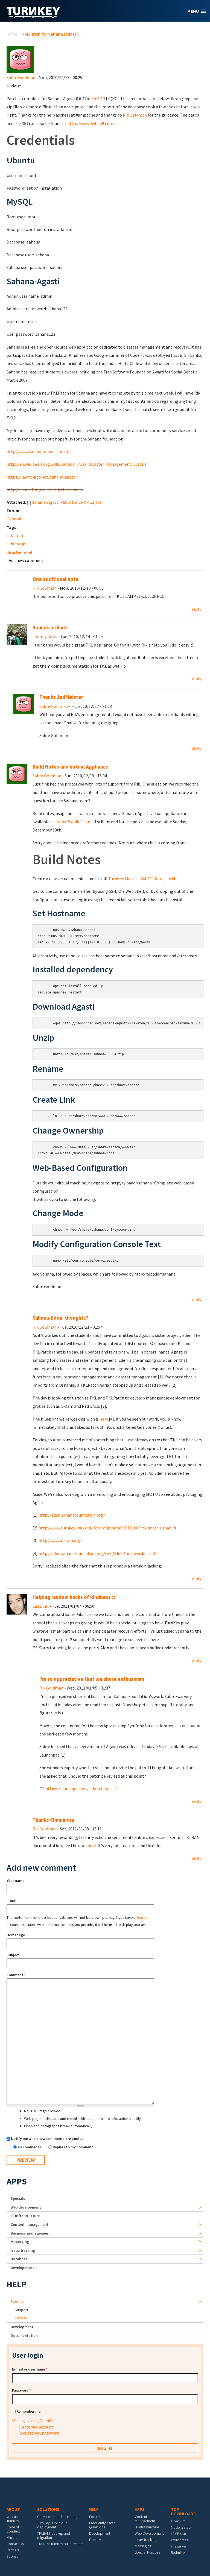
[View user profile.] (20, 59)
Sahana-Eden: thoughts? (60, 1318)
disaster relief (20, 552)
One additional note (56, 579)
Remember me (28, 2411)
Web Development (149, 2533)
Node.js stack (181, 2527)
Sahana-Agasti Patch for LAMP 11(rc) (66, 502)
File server (179, 2546)
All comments (30, 2147)
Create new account (36, 2427)
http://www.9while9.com (90, 123)
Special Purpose (148, 2552)
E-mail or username (30, 2369)
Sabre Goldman (21, 77)
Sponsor (13, 2556)
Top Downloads (183, 2511)
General (14, 519)
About (13, 2509)
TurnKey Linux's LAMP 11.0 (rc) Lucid (142, 879)
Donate (95, 2540)
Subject (13, 1955)
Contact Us (15, 2544)
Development (22, 2327)
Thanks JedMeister (61, 697)
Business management (30, 2233)
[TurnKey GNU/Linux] (33, 16)
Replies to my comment (73, 2147)
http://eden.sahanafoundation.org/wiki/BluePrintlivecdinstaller (99, 1553)
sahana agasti (20, 544)
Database (19, 2259)
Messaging (20, 2242)
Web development (26, 2207)
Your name (15, 1880)
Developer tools (24, 2268)
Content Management (145, 2519)
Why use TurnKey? (14, 2519)
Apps (17, 2181)
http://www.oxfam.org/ (60, 1540)
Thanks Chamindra (53, 1820)
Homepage (16, 1935)
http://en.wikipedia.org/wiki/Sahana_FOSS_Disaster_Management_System (77, 464)
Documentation (24, 2336)
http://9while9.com (73, 822)
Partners (13, 2550)
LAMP (97, 98)
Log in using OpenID (36, 2421)
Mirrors (12, 2537)
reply (196, 609)
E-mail (12, 1901)
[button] (197, 11)
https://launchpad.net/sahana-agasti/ (42, 477)
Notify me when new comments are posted (47, 2139)
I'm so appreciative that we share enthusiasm (92, 1679)
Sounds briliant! (51, 628)
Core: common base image (58, 2517)
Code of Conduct (13, 2529)
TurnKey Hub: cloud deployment (52, 2525)
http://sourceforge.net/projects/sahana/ (45, 489)
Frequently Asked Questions (102, 2525)
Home (12, 34)
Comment (16, 1975)
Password (21, 2390)
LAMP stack (180, 2534)
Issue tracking (23, 2250)
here (104, 1419)
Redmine (178, 2552)
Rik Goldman (135, 115)
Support (21, 2310)
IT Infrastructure (25, 2216)
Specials (18, 2198)
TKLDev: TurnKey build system (60, 2544)
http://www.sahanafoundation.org (39, 451)
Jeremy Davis (45, 636)
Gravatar (143, 1918)
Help (17, 2284)
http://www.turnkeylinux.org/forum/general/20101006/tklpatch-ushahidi (107, 1528)
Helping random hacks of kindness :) (74, 1597)
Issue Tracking (146, 2540)
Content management (30, 2224)
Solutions (48, 2509)
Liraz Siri (41, 1606)
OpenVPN (179, 2521)
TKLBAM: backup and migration (54, 2535)
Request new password (39, 2433)
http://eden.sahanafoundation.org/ (72, 1515)
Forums (17, 2301)
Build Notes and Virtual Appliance (70, 767)
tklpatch (15, 535)
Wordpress (179, 2540)
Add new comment (26, 560)
